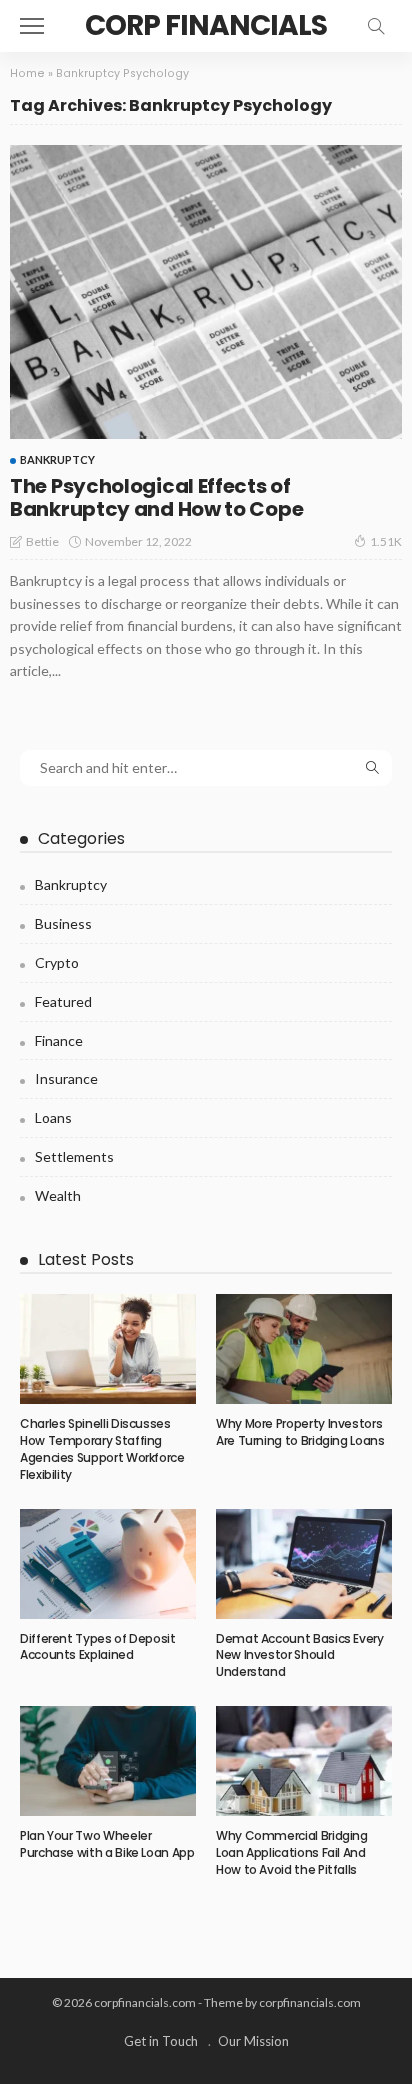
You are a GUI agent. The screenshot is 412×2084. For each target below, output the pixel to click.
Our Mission (253, 2041)
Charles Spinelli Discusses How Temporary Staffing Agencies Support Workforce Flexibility (102, 1448)
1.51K (386, 541)
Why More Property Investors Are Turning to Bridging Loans (300, 1432)
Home (27, 73)
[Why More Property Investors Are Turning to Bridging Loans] (304, 1349)
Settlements (74, 1156)
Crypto (57, 962)
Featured (63, 1001)
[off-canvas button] (32, 26)
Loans (53, 1117)
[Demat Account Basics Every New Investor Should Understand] (304, 1564)
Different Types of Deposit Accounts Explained (98, 1647)
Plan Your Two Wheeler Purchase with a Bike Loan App (107, 1844)
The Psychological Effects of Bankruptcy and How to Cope (156, 497)
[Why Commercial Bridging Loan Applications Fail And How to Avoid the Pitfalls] (304, 1761)
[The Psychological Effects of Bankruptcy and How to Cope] (206, 292)
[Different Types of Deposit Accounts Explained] (108, 1564)
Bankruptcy (57, 459)
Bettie (42, 541)
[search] (376, 26)
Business (63, 923)
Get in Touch (161, 2041)
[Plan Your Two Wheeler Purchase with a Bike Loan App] (108, 1761)
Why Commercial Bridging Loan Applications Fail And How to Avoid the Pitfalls (292, 1852)
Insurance (66, 1078)
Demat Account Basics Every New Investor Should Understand (300, 1655)
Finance (59, 1040)
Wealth (58, 1195)
